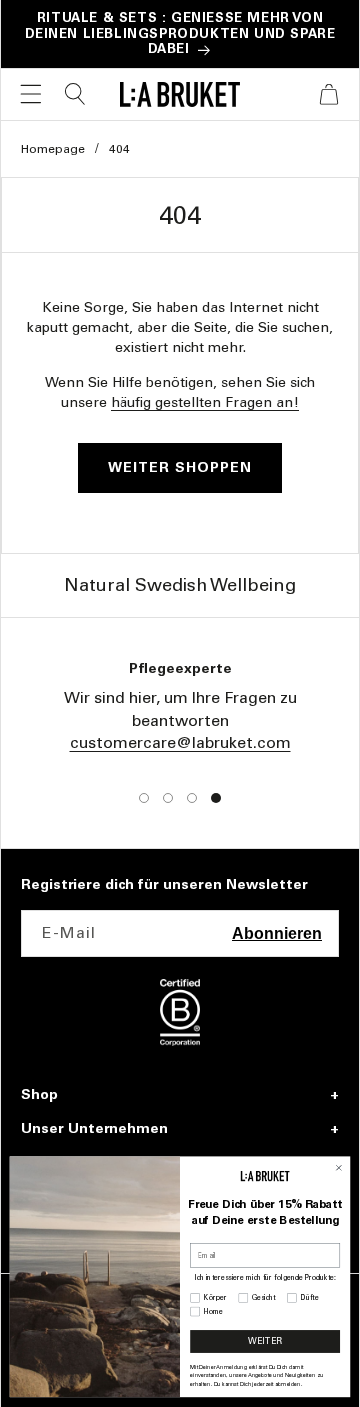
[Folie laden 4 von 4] (216, 798)
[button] (31, 94)
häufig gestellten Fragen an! (205, 402)
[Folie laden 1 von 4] (144, 798)
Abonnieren (277, 933)
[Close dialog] (339, 1168)
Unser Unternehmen (94, 1129)
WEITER (265, 1341)
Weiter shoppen (180, 467)
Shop (39, 1095)
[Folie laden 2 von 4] (168, 798)
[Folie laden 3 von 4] (192, 798)
